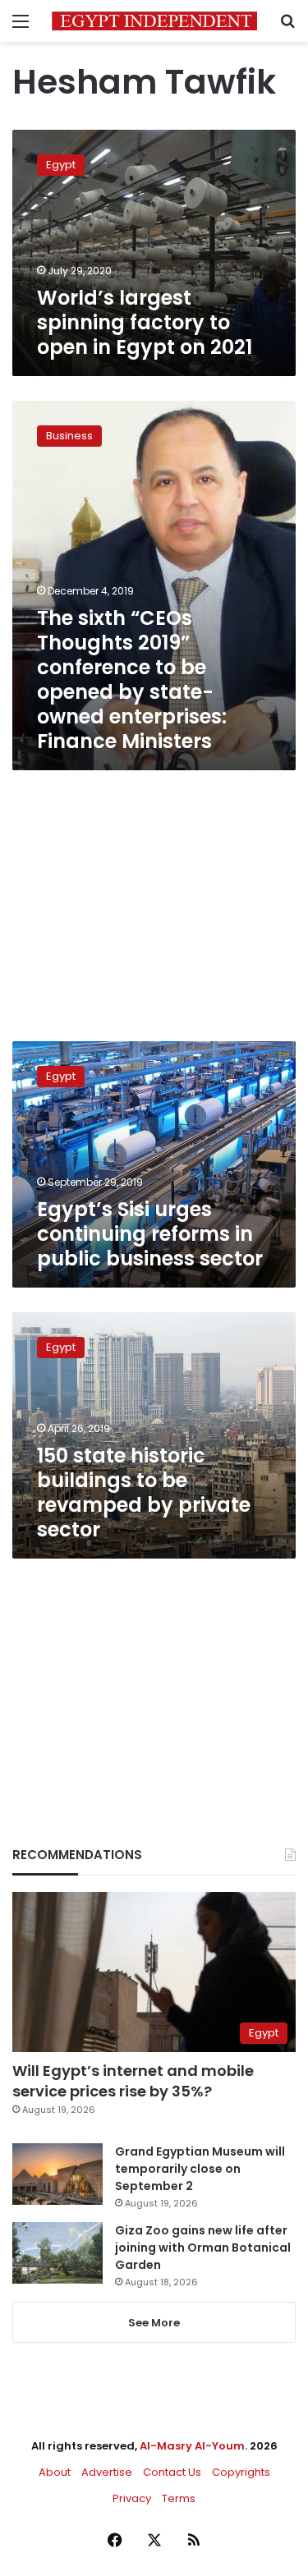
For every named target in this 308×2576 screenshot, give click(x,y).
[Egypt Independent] (154, 21)
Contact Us (172, 2472)
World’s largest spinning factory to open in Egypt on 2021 (145, 322)
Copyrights (241, 2472)
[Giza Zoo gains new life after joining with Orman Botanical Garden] (57, 2253)
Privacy (132, 2498)
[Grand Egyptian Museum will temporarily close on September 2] (57, 2174)
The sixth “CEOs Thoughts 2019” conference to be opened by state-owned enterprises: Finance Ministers (132, 680)
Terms (179, 2498)
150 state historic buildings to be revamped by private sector (144, 1492)
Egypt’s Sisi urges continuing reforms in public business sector (150, 1234)
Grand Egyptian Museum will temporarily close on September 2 (200, 2169)
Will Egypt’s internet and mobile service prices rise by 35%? (133, 2081)
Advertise (107, 2472)
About (55, 2472)
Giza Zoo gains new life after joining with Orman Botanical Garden (203, 2248)
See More (154, 2323)
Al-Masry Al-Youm (192, 2446)
